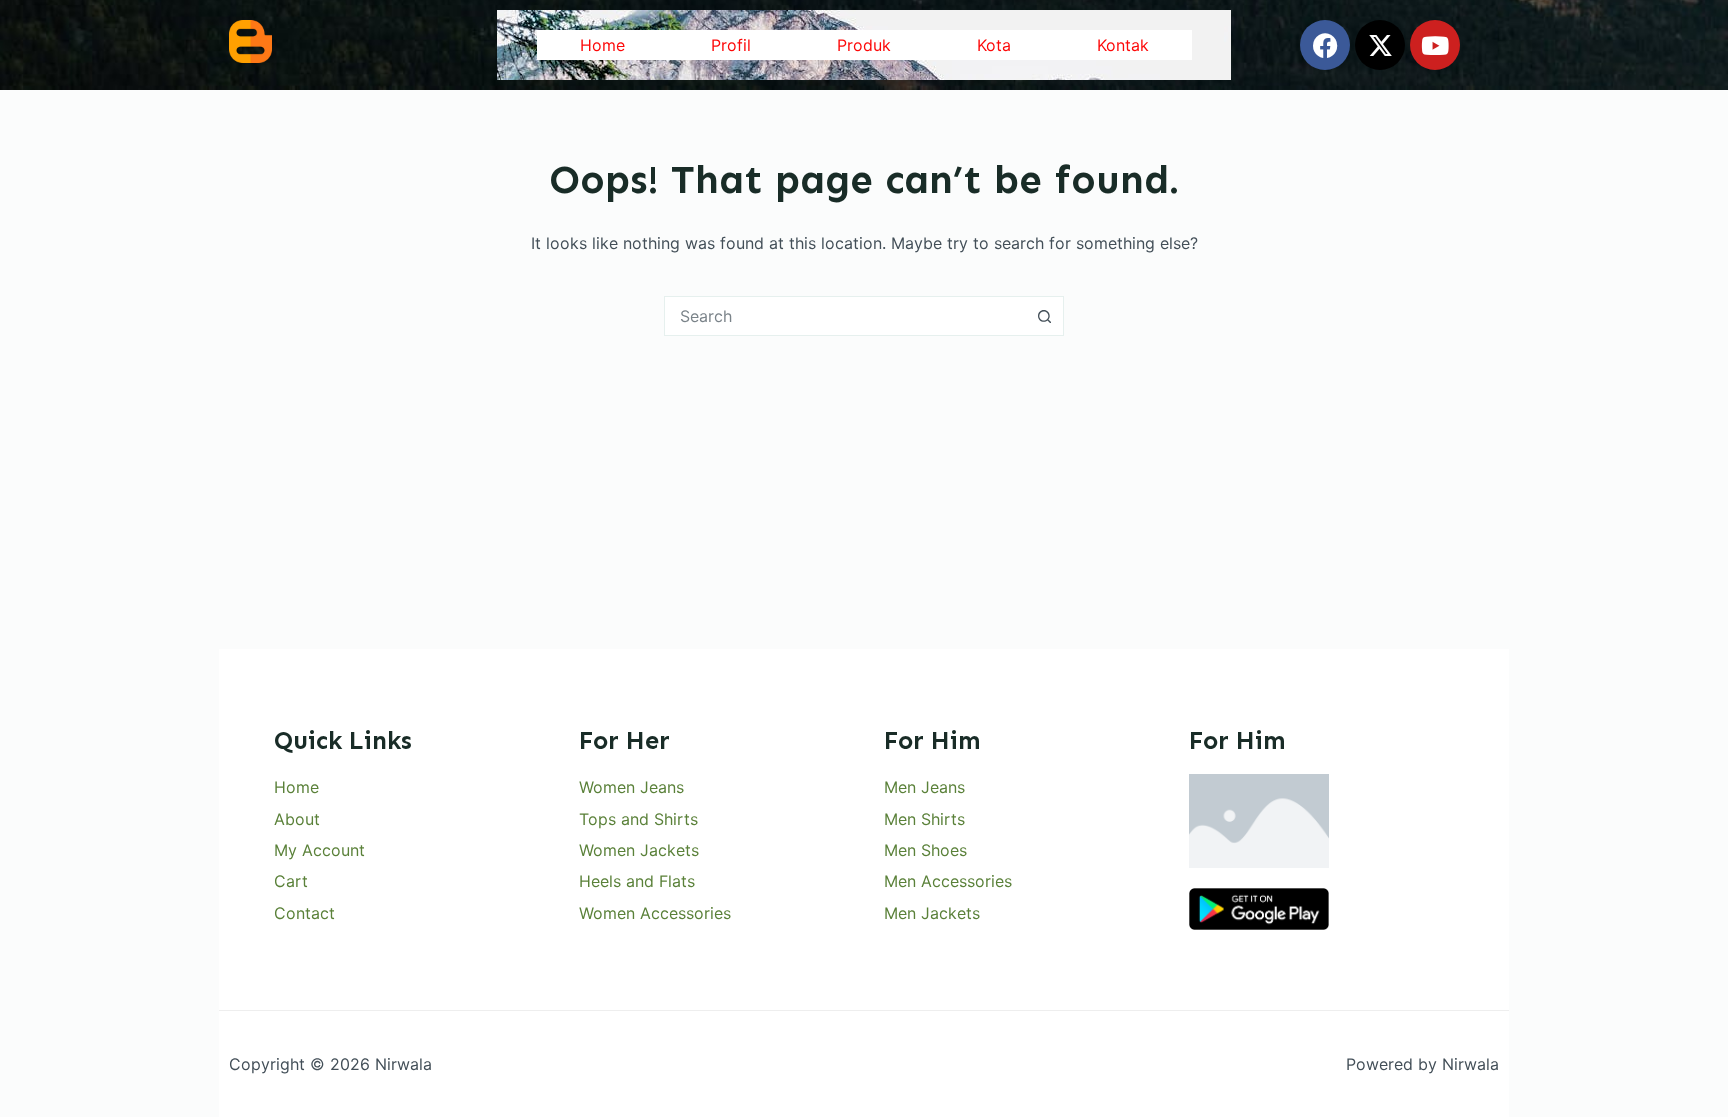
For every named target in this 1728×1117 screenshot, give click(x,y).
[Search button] (1044, 316)
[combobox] (845, 316)
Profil (731, 45)
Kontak (1123, 45)
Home (602, 45)
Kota (994, 45)
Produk (864, 45)
